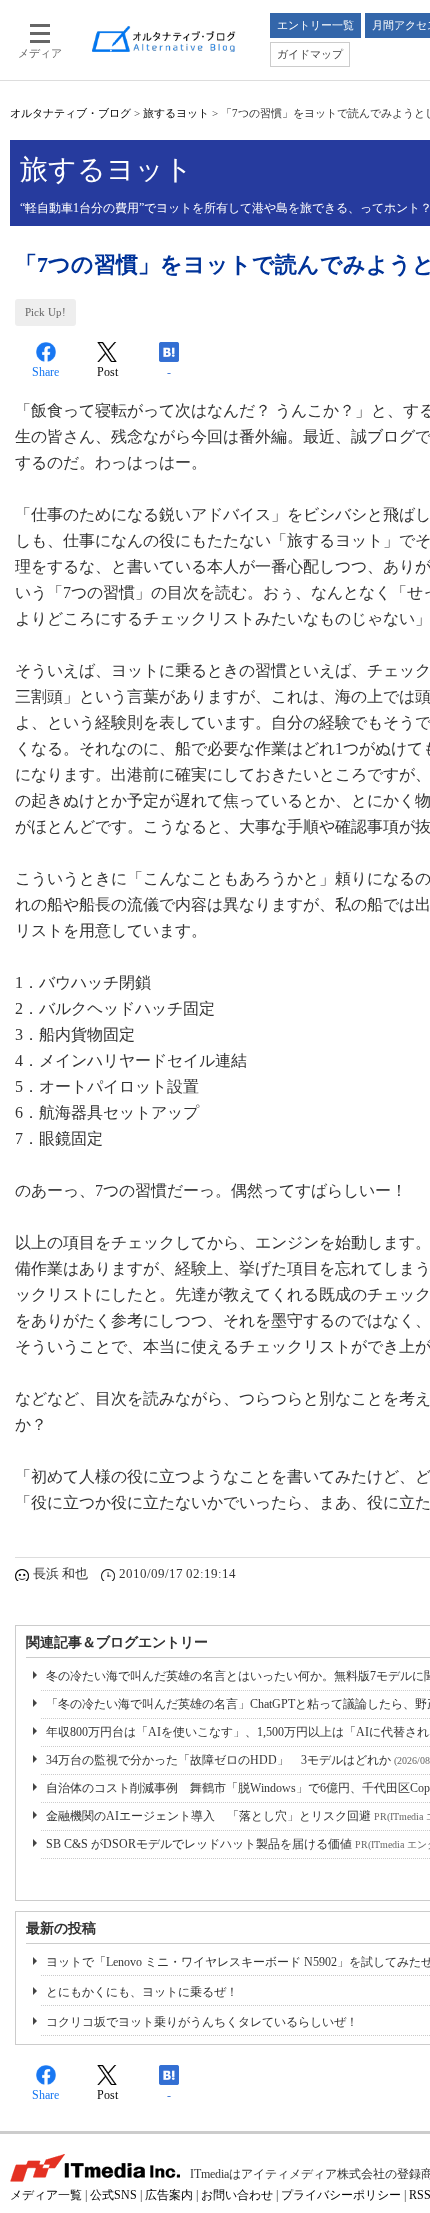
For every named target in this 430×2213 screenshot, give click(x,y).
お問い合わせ (237, 2195)
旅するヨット (176, 113)
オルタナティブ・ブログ (70, 113)
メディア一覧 (46, 2195)
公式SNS (113, 2195)
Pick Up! (45, 312)
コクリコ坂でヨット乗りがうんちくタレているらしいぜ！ (202, 2022)
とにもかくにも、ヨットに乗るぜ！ (142, 1992)
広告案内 (169, 2195)
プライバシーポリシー (341, 2195)
